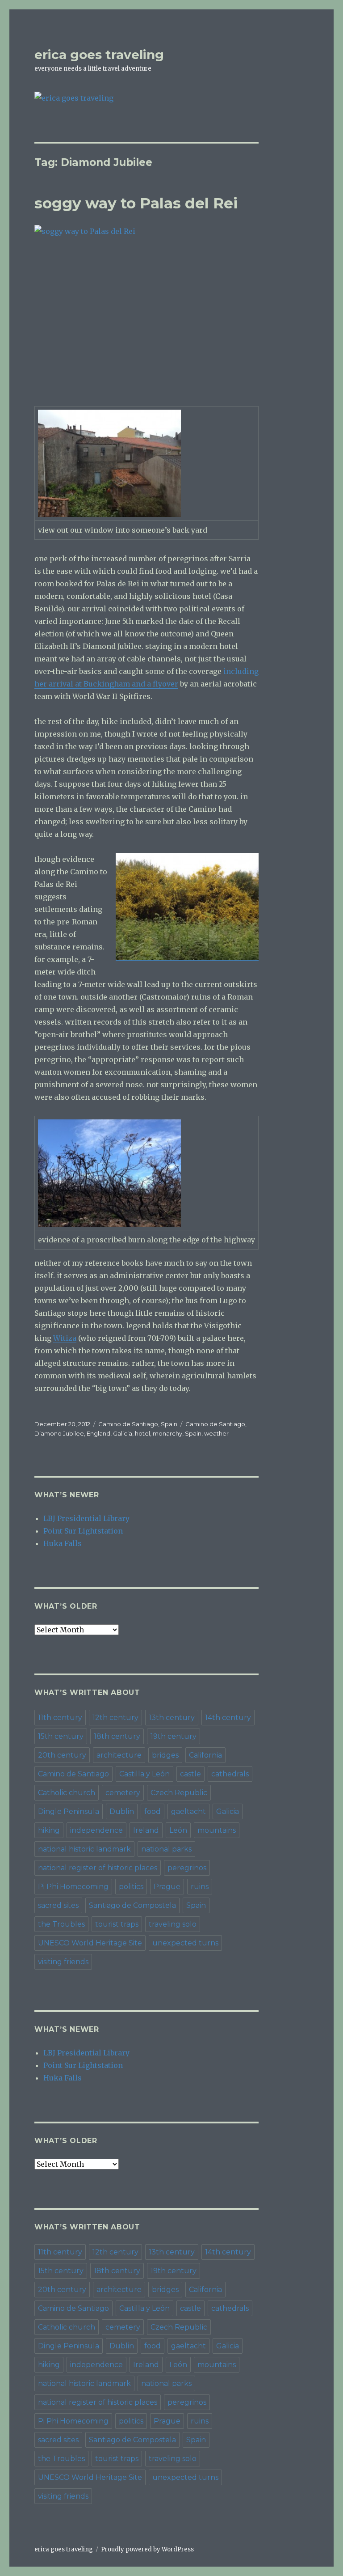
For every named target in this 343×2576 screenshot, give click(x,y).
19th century (174, 1736)
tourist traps (117, 1924)
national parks (166, 1849)
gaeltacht (188, 1811)
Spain (169, 1424)
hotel (142, 1433)
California (205, 1755)
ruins (200, 1887)
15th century (61, 1736)
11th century (60, 1718)
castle (190, 1774)
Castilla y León (144, 1774)
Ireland (146, 1830)
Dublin (122, 1811)
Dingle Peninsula (69, 1811)
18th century (117, 1736)
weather (216, 1433)
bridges (165, 1755)
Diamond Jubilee (59, 1433)
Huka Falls (63, 1543)
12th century (115, 1718)
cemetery (123, 1793)
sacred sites (58, 1905)
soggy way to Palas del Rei (136, 203)
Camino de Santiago (128, 1424)
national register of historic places (98, 1868)
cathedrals (230, 1774)
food (153, 1811)
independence (96, 1830)
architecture (119, 1755)
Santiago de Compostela (132, 1905)
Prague (167, 1887)
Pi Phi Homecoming (73, 1887)
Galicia (123, 1433)
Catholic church (67, 1793)
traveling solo (173, 1924)
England (98, 1433)
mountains (217, 1830)
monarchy (167, 1433)
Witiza (65, 1338)
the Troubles (61, 1924)
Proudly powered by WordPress (147, 2549)
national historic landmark (84, 1849)
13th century (172, 1718)
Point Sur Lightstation (83, 1531)
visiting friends (63, 1962)
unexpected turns (185, 1943)
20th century (62, 1755)
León (178, 1830)
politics (131, 1887)
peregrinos (187, 1868)
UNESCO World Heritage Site (90, 1943)
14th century (228, 1718)
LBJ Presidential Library (86, 1518)
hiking (49, 1830)
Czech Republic (179, 1793)
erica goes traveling (99, 55)
